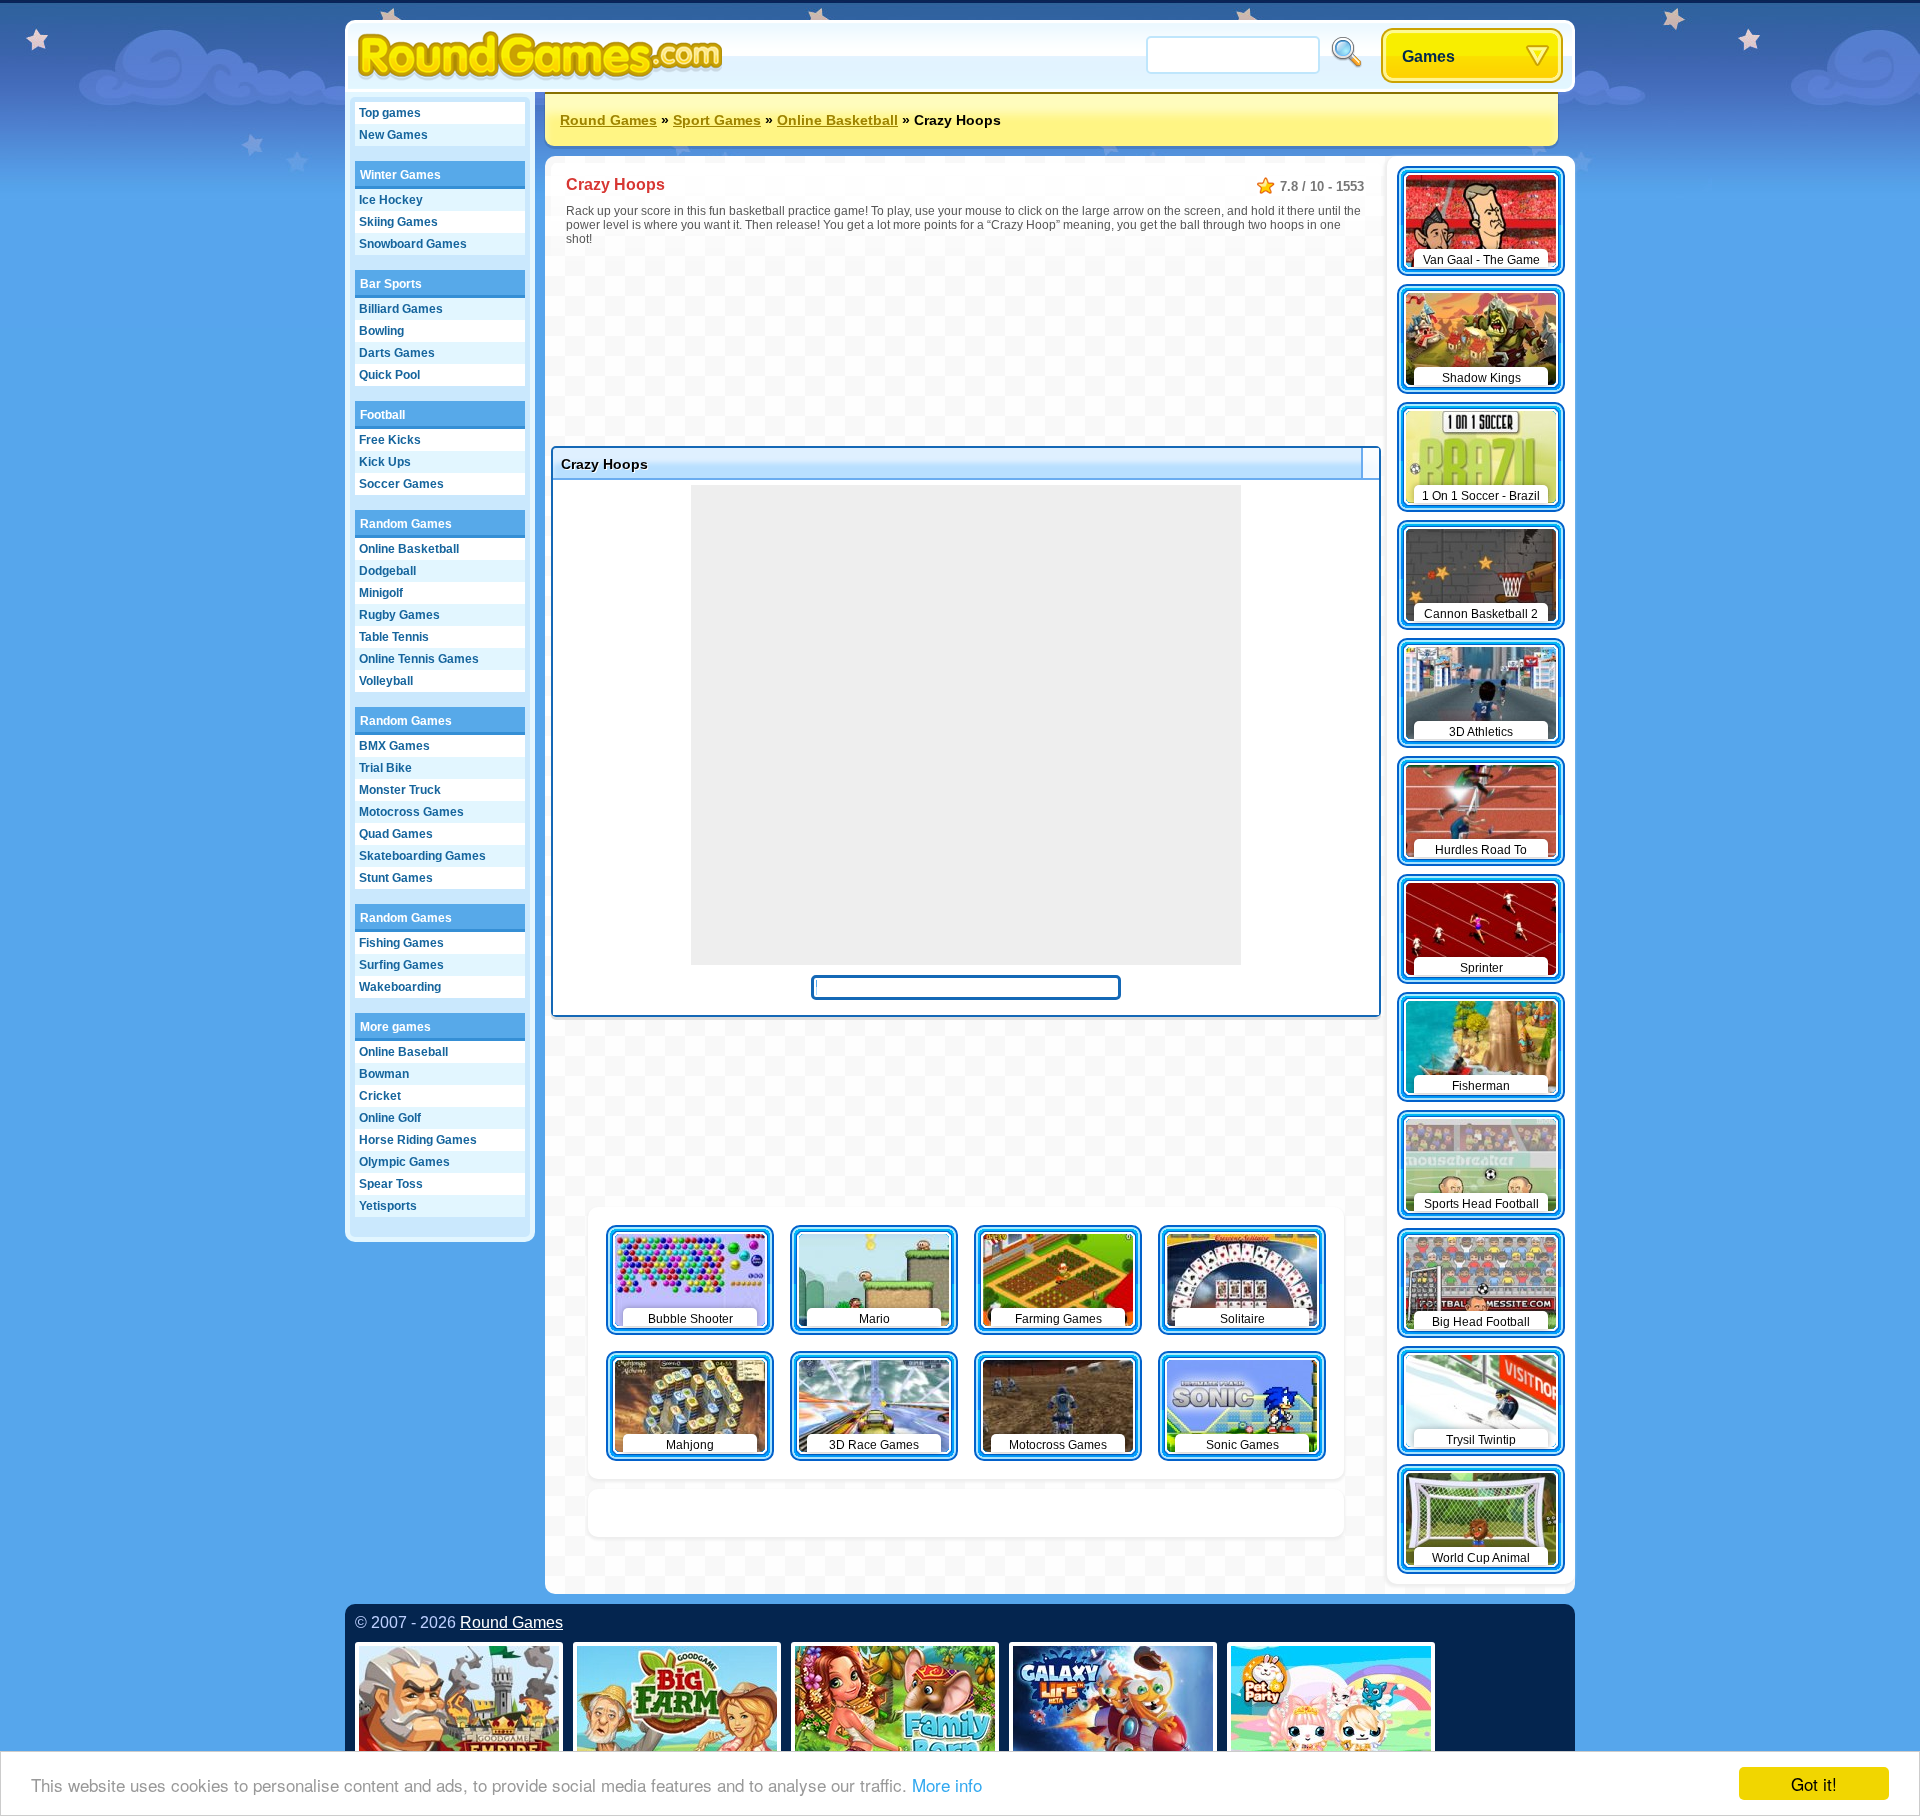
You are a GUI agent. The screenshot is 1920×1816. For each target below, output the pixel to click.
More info (947, 1784)
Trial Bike (385, 768)
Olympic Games (404, 1162)
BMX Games (394, 746)
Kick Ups (385, 462)
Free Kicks (390, 440)
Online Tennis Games (419, 659)
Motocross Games (411, 812)
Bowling (381, 331)
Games (1428, 56)
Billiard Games (401, 309)
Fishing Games (401, 943)
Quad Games (396, 834)
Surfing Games (401, 965)
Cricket (380, 1096)
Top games (390, 113)
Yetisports (388, 1206)
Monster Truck (400, 790)
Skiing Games (398, 222)
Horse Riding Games (418, 1140)
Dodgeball (387, 571)
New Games (393, 135)
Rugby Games (399, 615)
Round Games (608, 120)
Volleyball (386, 681)
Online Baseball (403, 1052)
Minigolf (381, 593)
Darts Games (397, 353)
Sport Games (717, 120)
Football (382, 415)
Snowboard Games (413, 244)
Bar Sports (391, 284)
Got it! (1814, 1783)
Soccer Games (401, 484)
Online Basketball (409, 549)
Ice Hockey (391, 200)
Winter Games (400, 175)
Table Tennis (394, 637)
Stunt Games (396, 878)
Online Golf (390, 1118)
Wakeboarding (400, 987)
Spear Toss (391, 1184)
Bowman (384, 1074)
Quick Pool (389, 375)
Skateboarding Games (422, 856)
